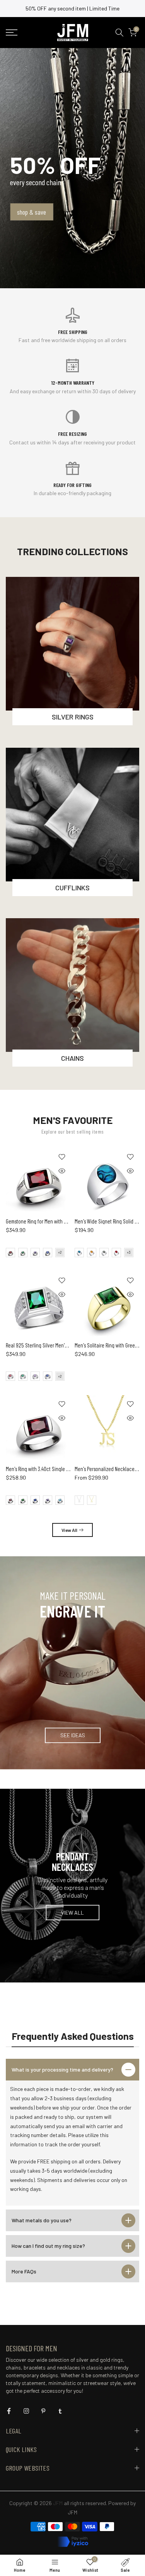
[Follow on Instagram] (26, 2411)
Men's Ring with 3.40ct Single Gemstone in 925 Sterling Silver (68, 1469)
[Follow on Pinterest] (43, 2411)
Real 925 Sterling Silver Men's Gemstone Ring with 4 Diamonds (69, 1345)
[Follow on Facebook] (9, 2411)
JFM (72, 2512)
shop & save (32, 212)
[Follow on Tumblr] (60, 2411)
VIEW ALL (72, 1912)
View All (69, 1530)
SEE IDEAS (73, 1735)
